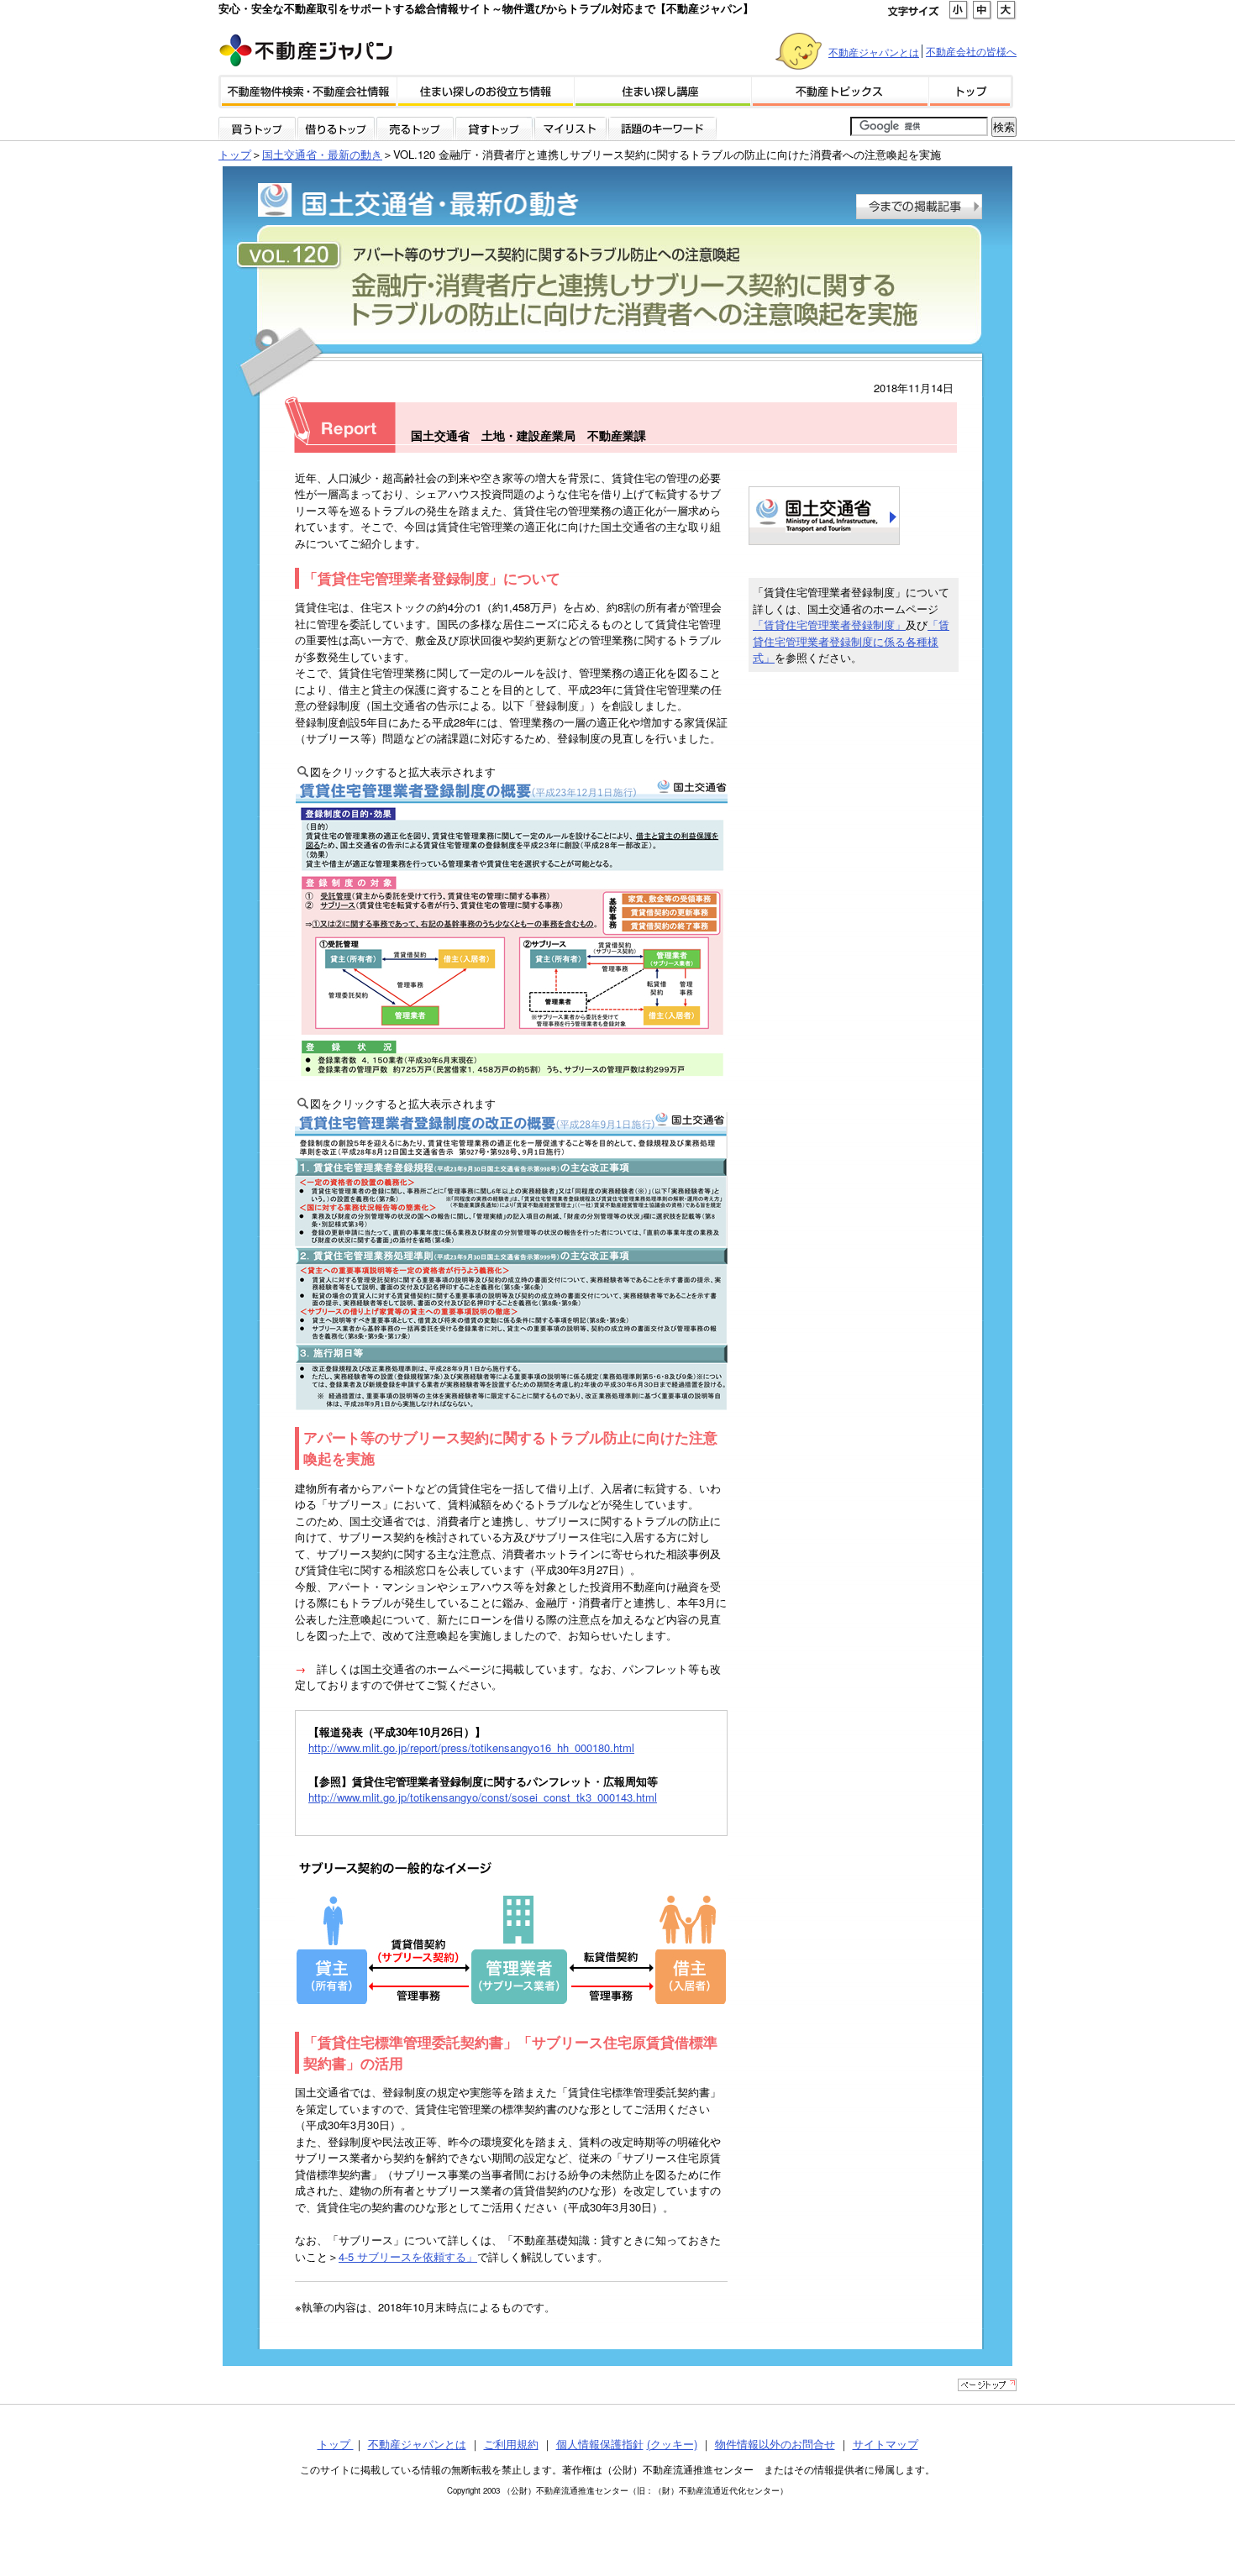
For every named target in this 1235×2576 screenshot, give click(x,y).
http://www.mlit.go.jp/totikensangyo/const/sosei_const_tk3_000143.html (483, 1797)
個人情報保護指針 (600, 2444)
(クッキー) (672, 2444)
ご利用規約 (511, 2444)
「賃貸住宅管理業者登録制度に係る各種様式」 (851, 641)
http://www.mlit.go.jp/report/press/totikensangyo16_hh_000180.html (471, 1747)
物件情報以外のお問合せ (775, 2444)
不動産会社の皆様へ (971, 51)
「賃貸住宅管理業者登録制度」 (829, 624)
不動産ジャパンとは (874, 52)
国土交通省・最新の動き (322, 154)
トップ (235, 154)
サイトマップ (886, 2444)
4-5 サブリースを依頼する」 (408, 2256)
